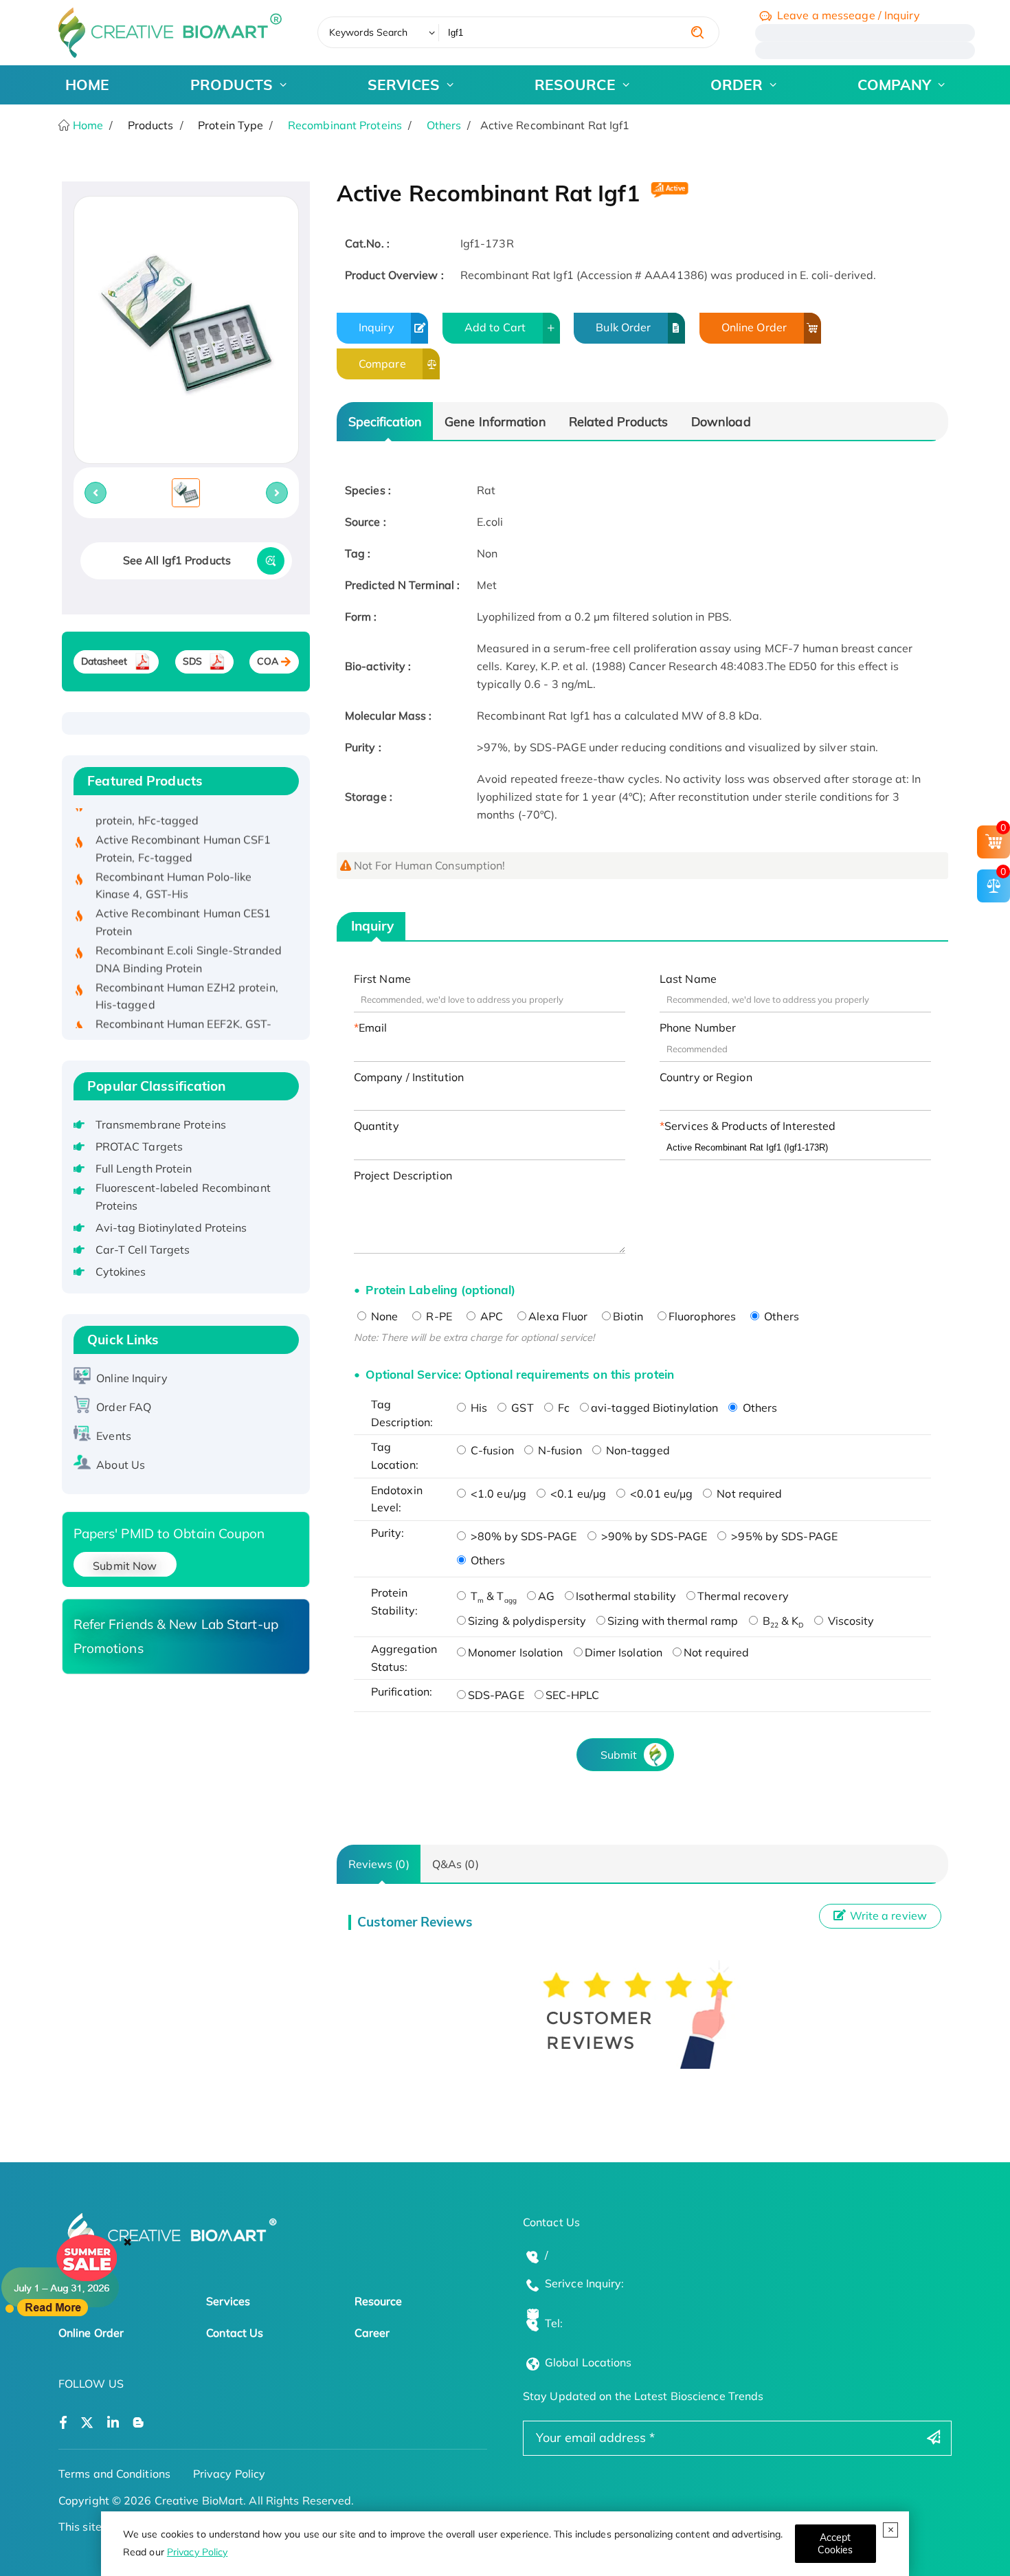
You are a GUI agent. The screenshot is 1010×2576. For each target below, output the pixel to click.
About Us (121, 1465)
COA (268, 661)
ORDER (737, 85)
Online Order (754, 327)
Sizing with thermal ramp (673, 1621)
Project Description (403, 1175)
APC (490, 1316)
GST (521, 1408)
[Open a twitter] (87, 2423)
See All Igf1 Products (177, 560)
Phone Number (698, 1028)
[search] (697, 32)
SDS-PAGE (496, 1695)
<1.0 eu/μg (497, 1494)
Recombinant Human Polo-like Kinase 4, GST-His (174, 863)
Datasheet (104, 661)
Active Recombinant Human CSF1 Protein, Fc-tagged (183, 825)
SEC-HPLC (573, 1695)
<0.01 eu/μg (660, 1494)
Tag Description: (402, 1413)
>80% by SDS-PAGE (523, 1536)
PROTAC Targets (139, 1146)
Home (87, 125)
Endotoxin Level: (397, 1499)
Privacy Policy (197, 2552)
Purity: (388, 1533)
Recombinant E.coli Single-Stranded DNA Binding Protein (189, 936)
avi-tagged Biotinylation (654, 1408)
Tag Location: (395, 1456)
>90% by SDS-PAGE (653, 1536)
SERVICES (404, 85)
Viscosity (850, 1621)
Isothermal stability (626, 1596)
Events (114, 1436)
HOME (87, 85)
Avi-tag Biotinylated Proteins (171, 1228)
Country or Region (706, 1077)
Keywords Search (369, 32)
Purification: (402, 1691)
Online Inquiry (132, 1378)
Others (444, 125)
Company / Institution (409, 1077)
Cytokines (121, 1272)
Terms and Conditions (114, 2474)
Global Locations (588, 2362)
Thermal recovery (743, 1596)
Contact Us (235, 2333)
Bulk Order (623, 327)
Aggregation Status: (404, 1658)
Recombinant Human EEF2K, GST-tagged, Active (184, 1010)
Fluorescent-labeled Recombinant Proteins (183, 1197)
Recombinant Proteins (345, 125)
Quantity (377, 1126)
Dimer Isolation (624, 1652)
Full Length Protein (144, 1168)
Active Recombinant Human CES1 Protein (183, 899)
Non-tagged (637, 1450)
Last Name (688, 979)
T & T (492, 1596)
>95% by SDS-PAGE (783, 1536)
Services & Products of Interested (750, 1126)
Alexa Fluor (558, 1316)
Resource (379, 2301)
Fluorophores (702, 1316)
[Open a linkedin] (113, 2423)
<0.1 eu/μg (577, 1494)
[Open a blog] (138, 2423)
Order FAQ (124, 1407)
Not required (748, 1494)
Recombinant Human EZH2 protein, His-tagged (187, 973)
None (383, 1316)
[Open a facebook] (63, 2423)
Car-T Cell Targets (143, 1250)
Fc (562, 1408)
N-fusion (559, 1450)
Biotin (628, 1316)
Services (228, 2301)
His (478, 1408)
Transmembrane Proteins (161, 1124)
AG (546, 1596)
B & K (782, 1621)
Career (372, 2333)
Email (373, 1028)
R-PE (438, 1316)
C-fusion (491, 1450)
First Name (382, 979)
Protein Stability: (394, 1601)
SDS (192, 661)
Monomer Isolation (516, 1652)
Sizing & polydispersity (527, 1621)
